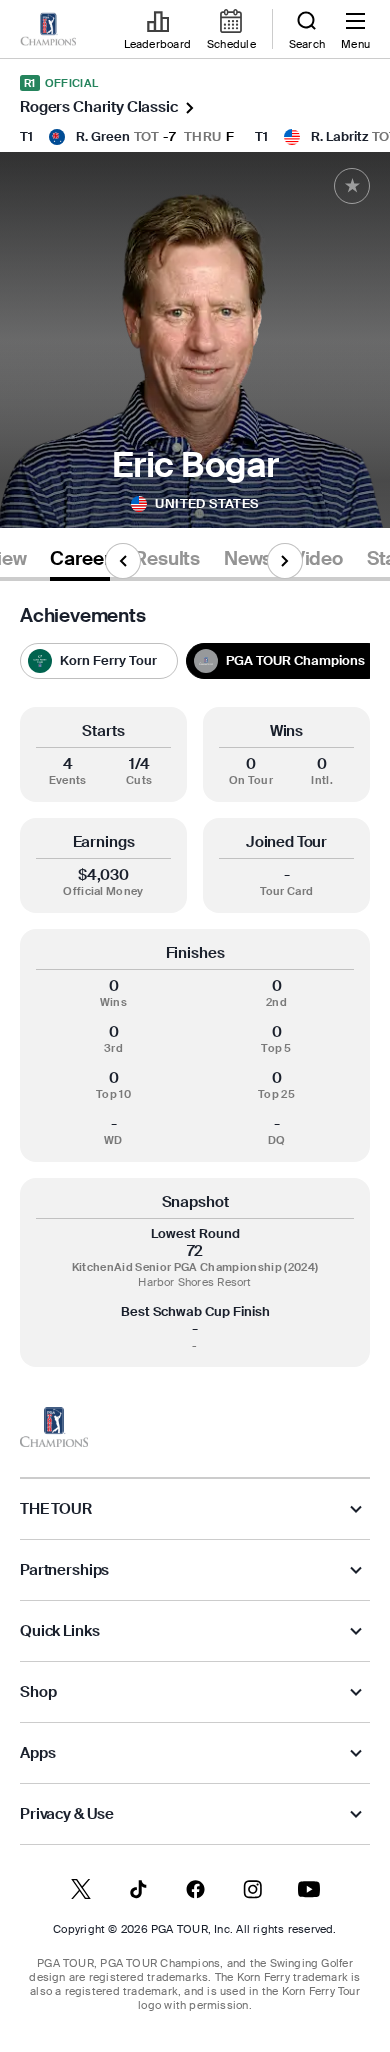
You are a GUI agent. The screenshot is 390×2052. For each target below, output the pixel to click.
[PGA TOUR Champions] (54, 1427)
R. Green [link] (103, 136)
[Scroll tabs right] (285, 561)
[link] (48, 30)
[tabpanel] (195, 986)
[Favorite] (352, 186)
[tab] (80, 562)
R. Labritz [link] (339, 136)
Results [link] (167, 559)
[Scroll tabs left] (123, 561)
